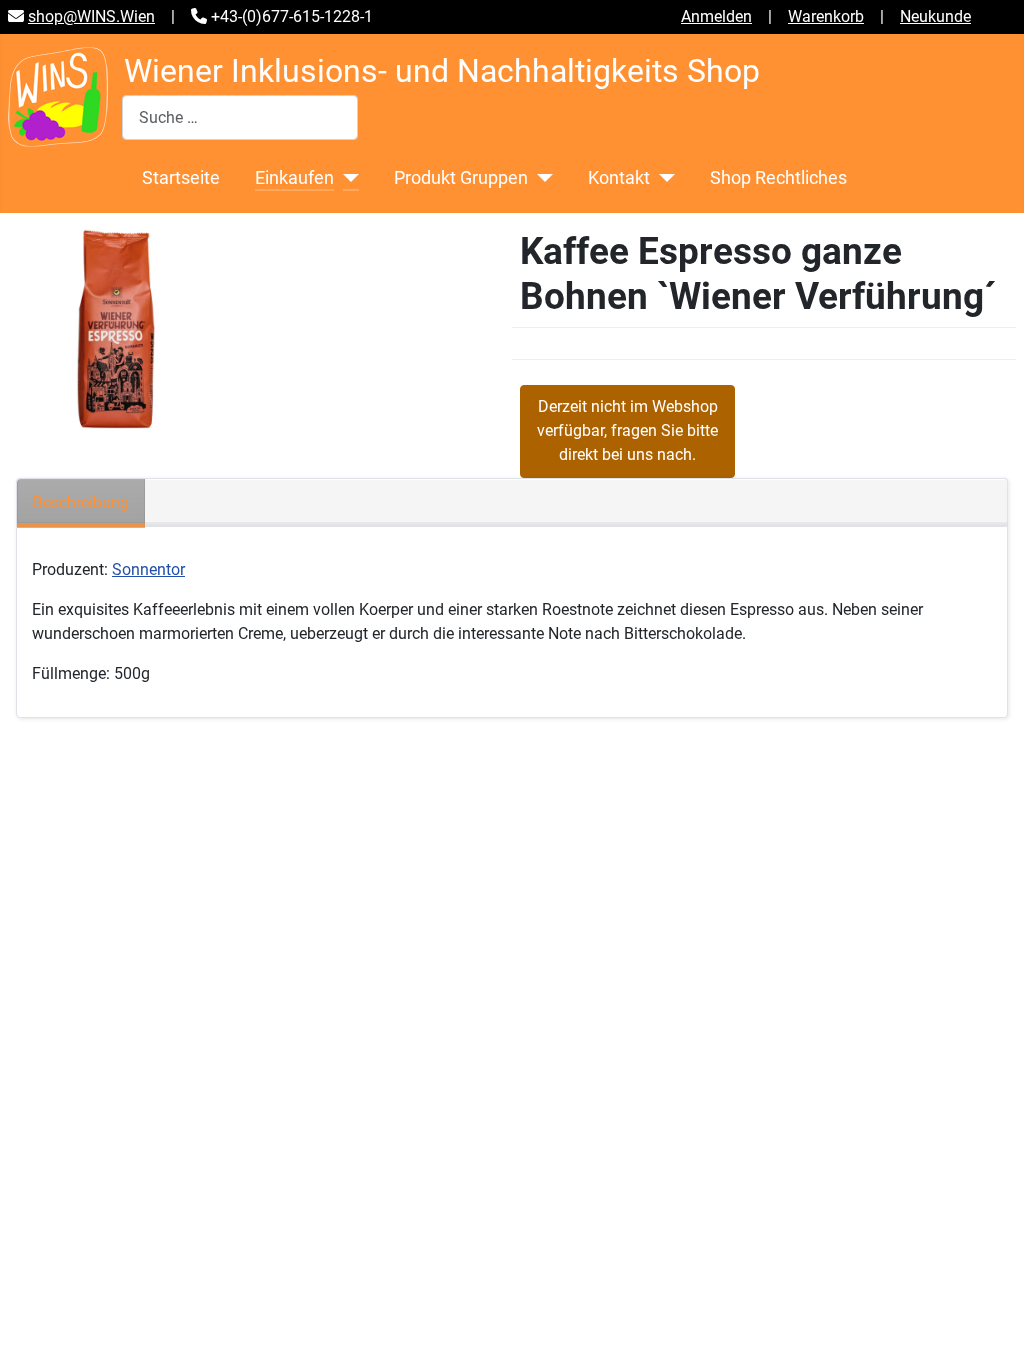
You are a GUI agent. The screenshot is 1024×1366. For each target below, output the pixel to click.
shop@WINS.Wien (91, 16)
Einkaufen (294, 178)
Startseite (181, 178)
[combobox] (240, 117)
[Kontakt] (662, 178)
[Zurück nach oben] (989, 1329)
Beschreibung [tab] (81, 502)
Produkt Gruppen (461, 178)
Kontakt (619, 178)
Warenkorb (826, 16)
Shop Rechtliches (778, 178)
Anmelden (716, 16)
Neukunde (935, 16)
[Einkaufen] (346, 178)
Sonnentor (148, 569)
